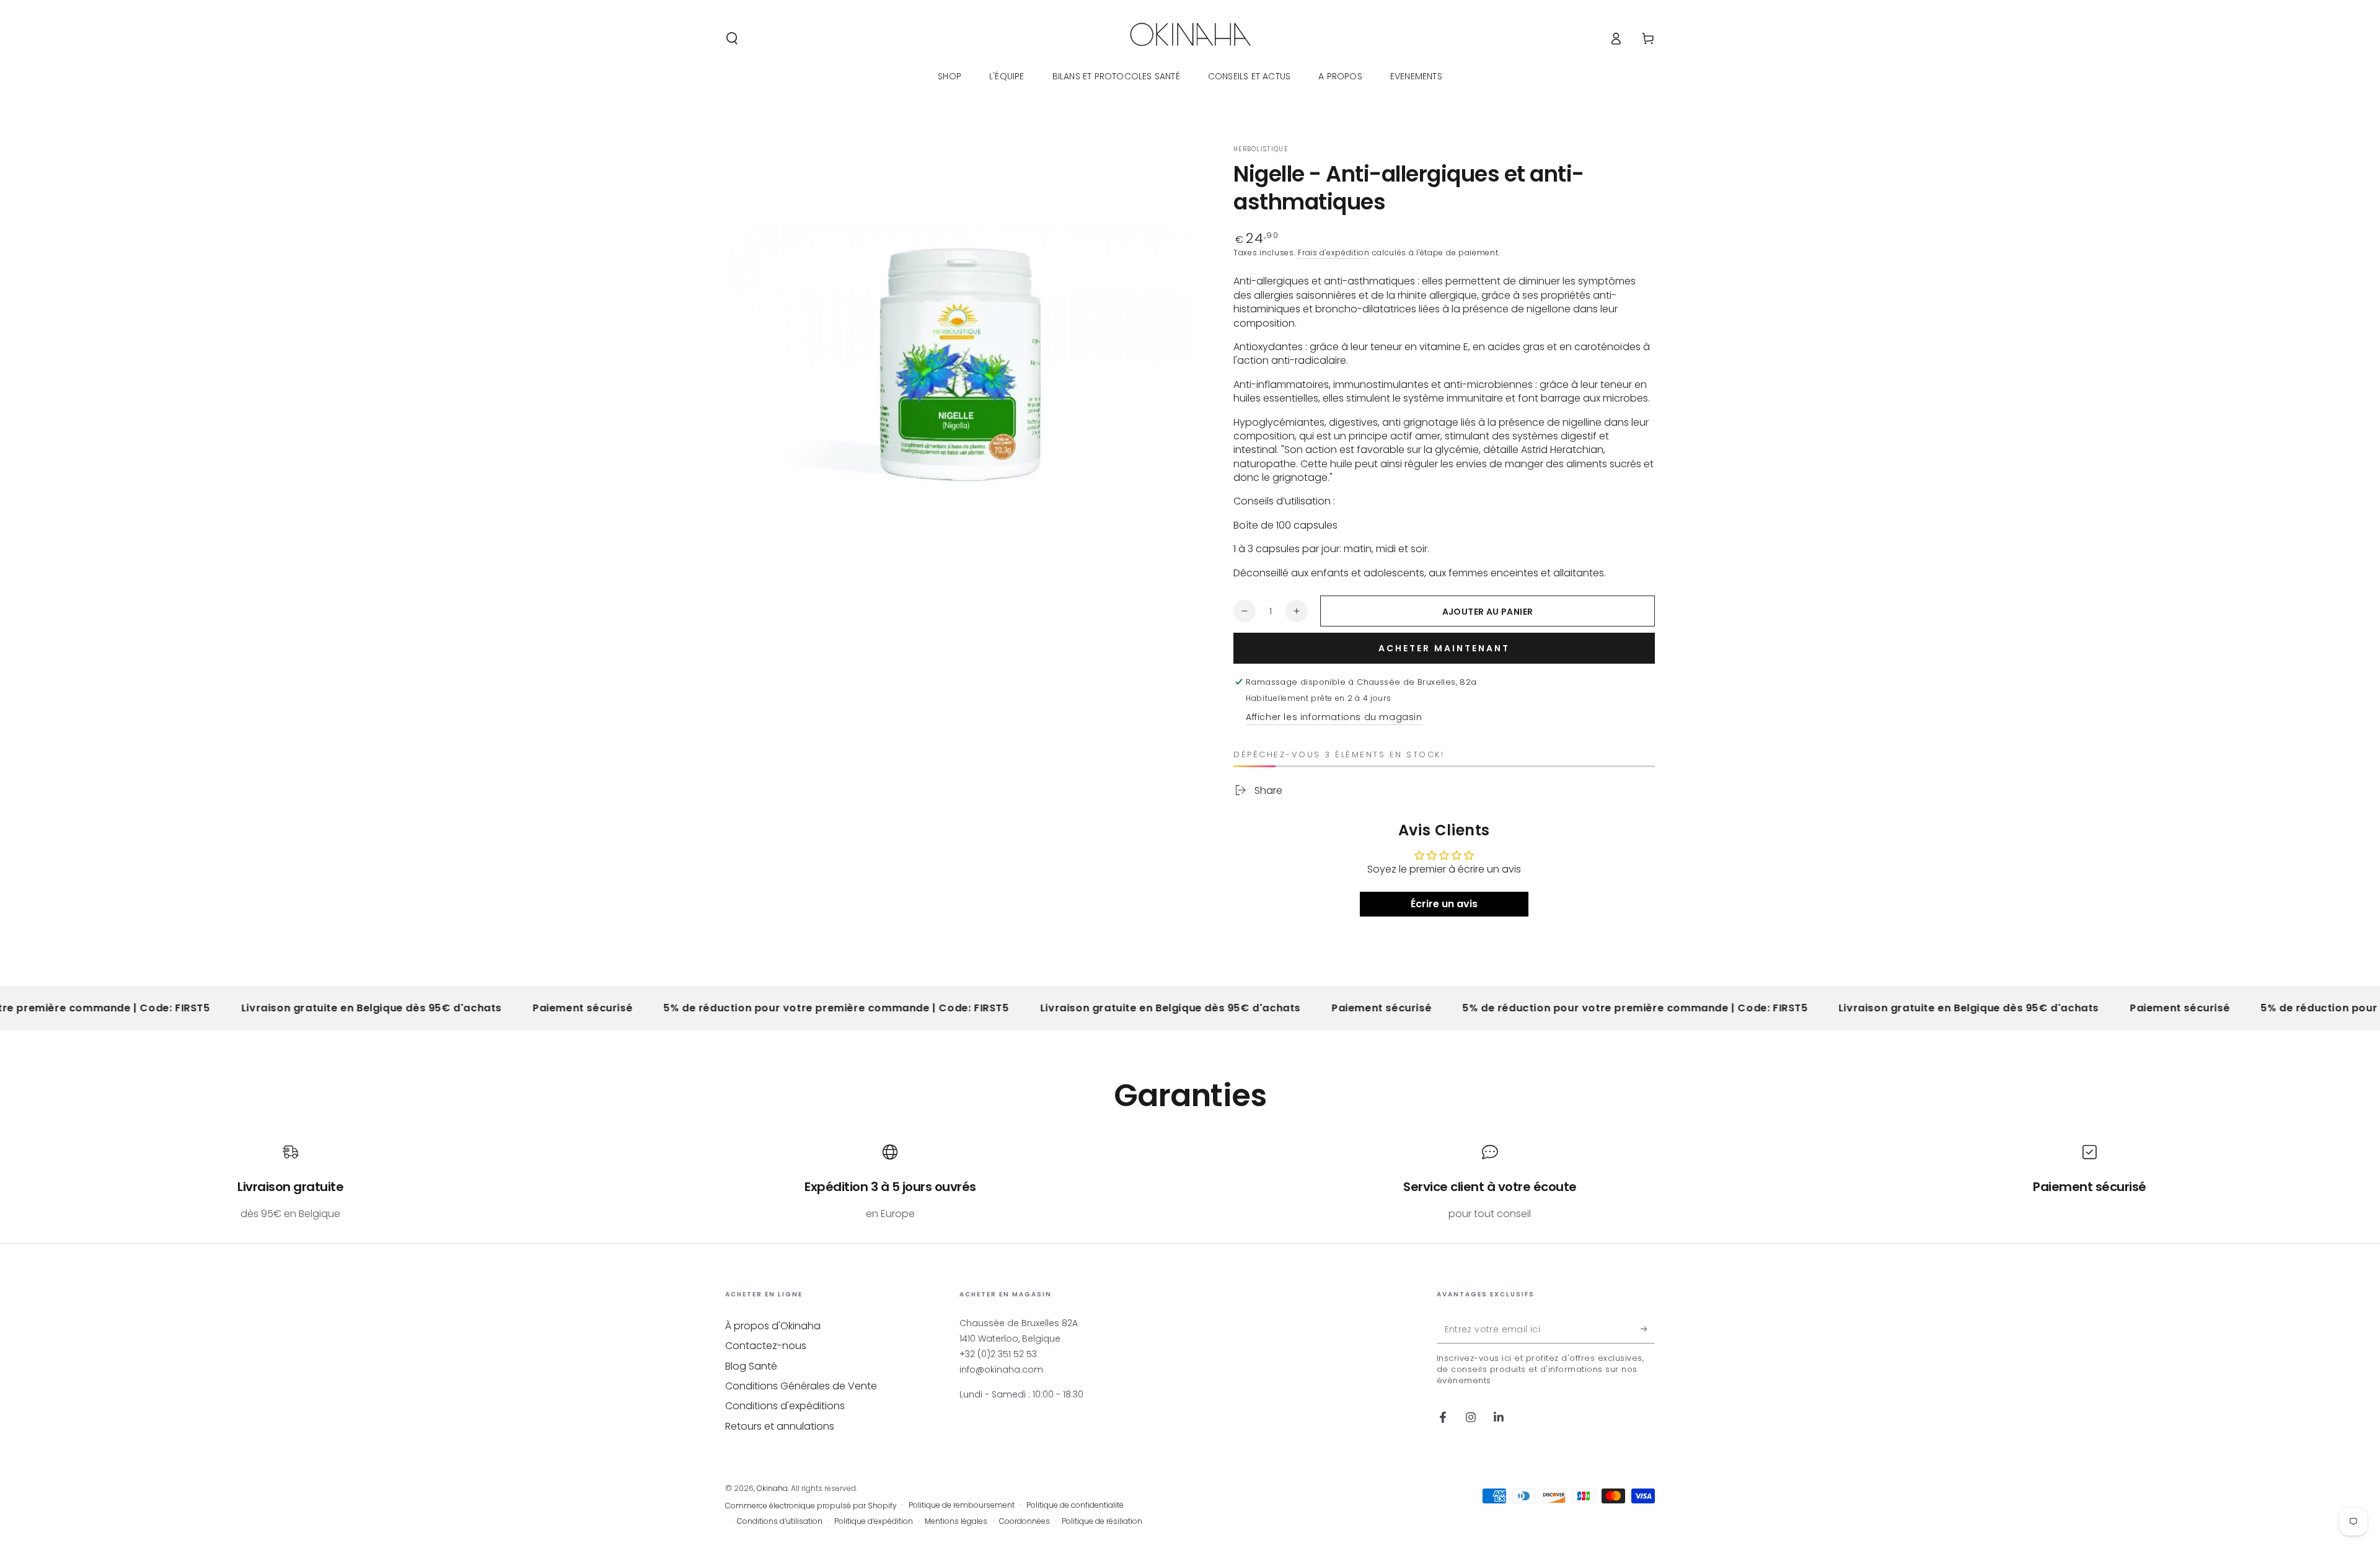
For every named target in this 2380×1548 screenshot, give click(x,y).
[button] (732, 38)
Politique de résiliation (1102, 1521)
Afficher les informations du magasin (1334, 717)
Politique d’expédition (874, 1521)
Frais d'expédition (1334, 253)
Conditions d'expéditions (785, 1406)
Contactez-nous (766, 1346)
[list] (1190, 1182)
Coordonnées (1025, 1521)
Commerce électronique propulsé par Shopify (811, 1506)
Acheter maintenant (1444, 648)
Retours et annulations (780, 1426)
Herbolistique (1261, 149)
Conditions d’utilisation (780, 1521)
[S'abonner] (1648, 1329)
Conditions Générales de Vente (801, 1386)
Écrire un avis (1444, 904)
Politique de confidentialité (1075, 1505)
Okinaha (772, 1488)
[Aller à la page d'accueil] (1190, 38)
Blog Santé (751, 1366)
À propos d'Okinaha (773, 1326)
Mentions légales (956, 1521)
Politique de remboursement (962, 1505)
